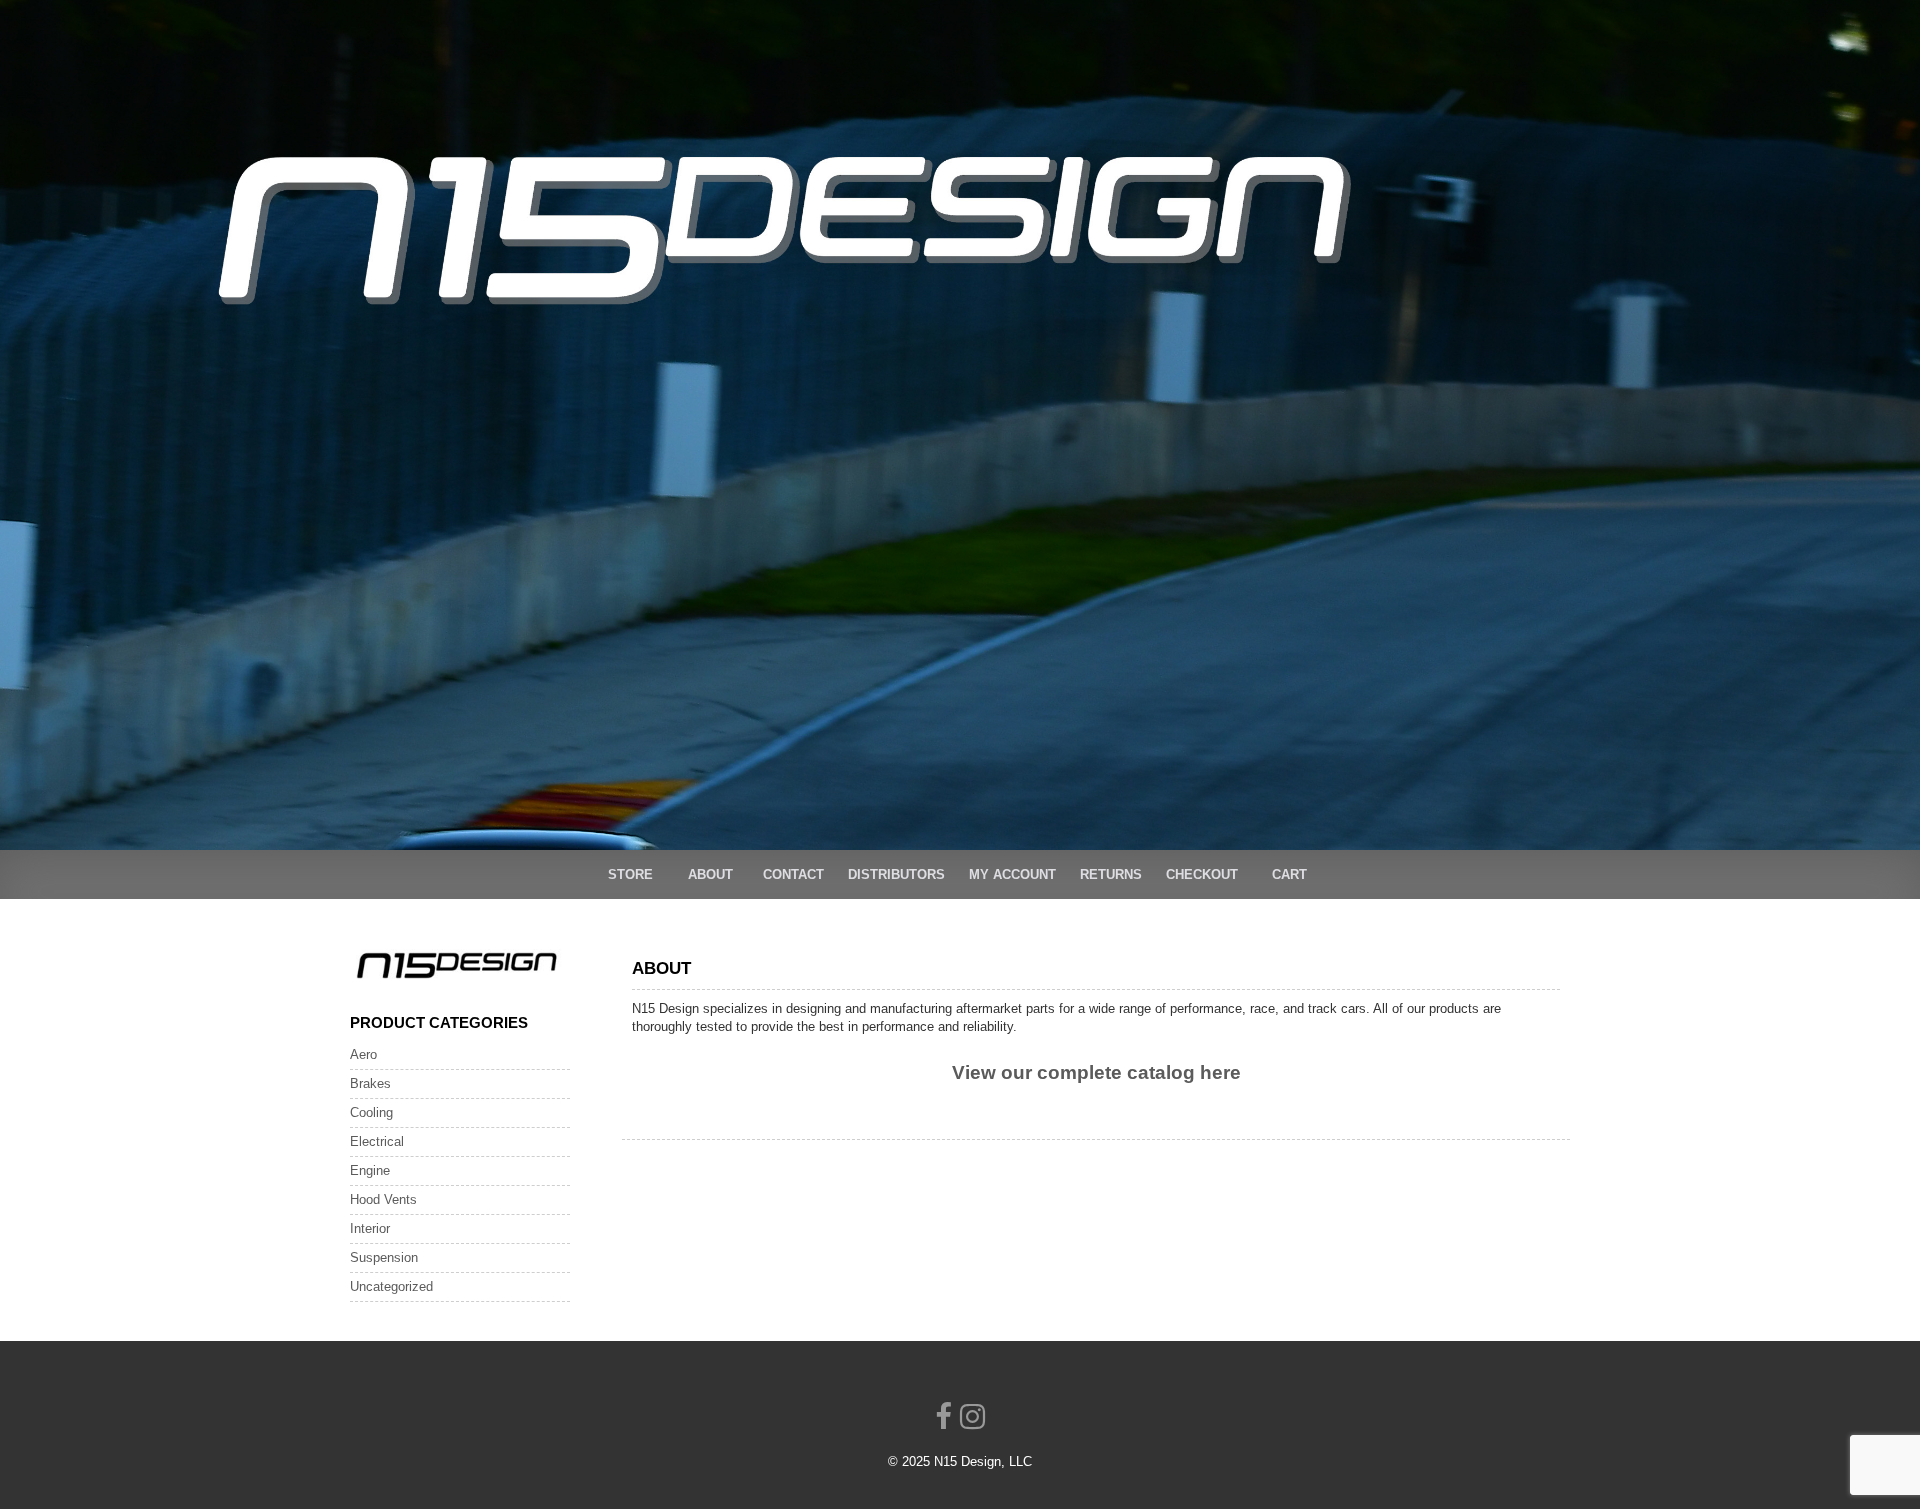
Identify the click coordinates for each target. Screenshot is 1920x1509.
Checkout (1202, 874)
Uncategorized (391, 1286)
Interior (370, 1228)
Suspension (384, 1257)
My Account (1012, 874)
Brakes (370, 1083)
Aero (363, 1054)
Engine (370, 1170)
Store (630, 874)
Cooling (371, 1112)
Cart (1289, 874)
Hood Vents (383, 1199)
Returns (1111, 874)
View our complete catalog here (1096, 1072)
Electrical (377, 1141)
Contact (793, 874)
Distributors (896, 874)
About (710, 874)
